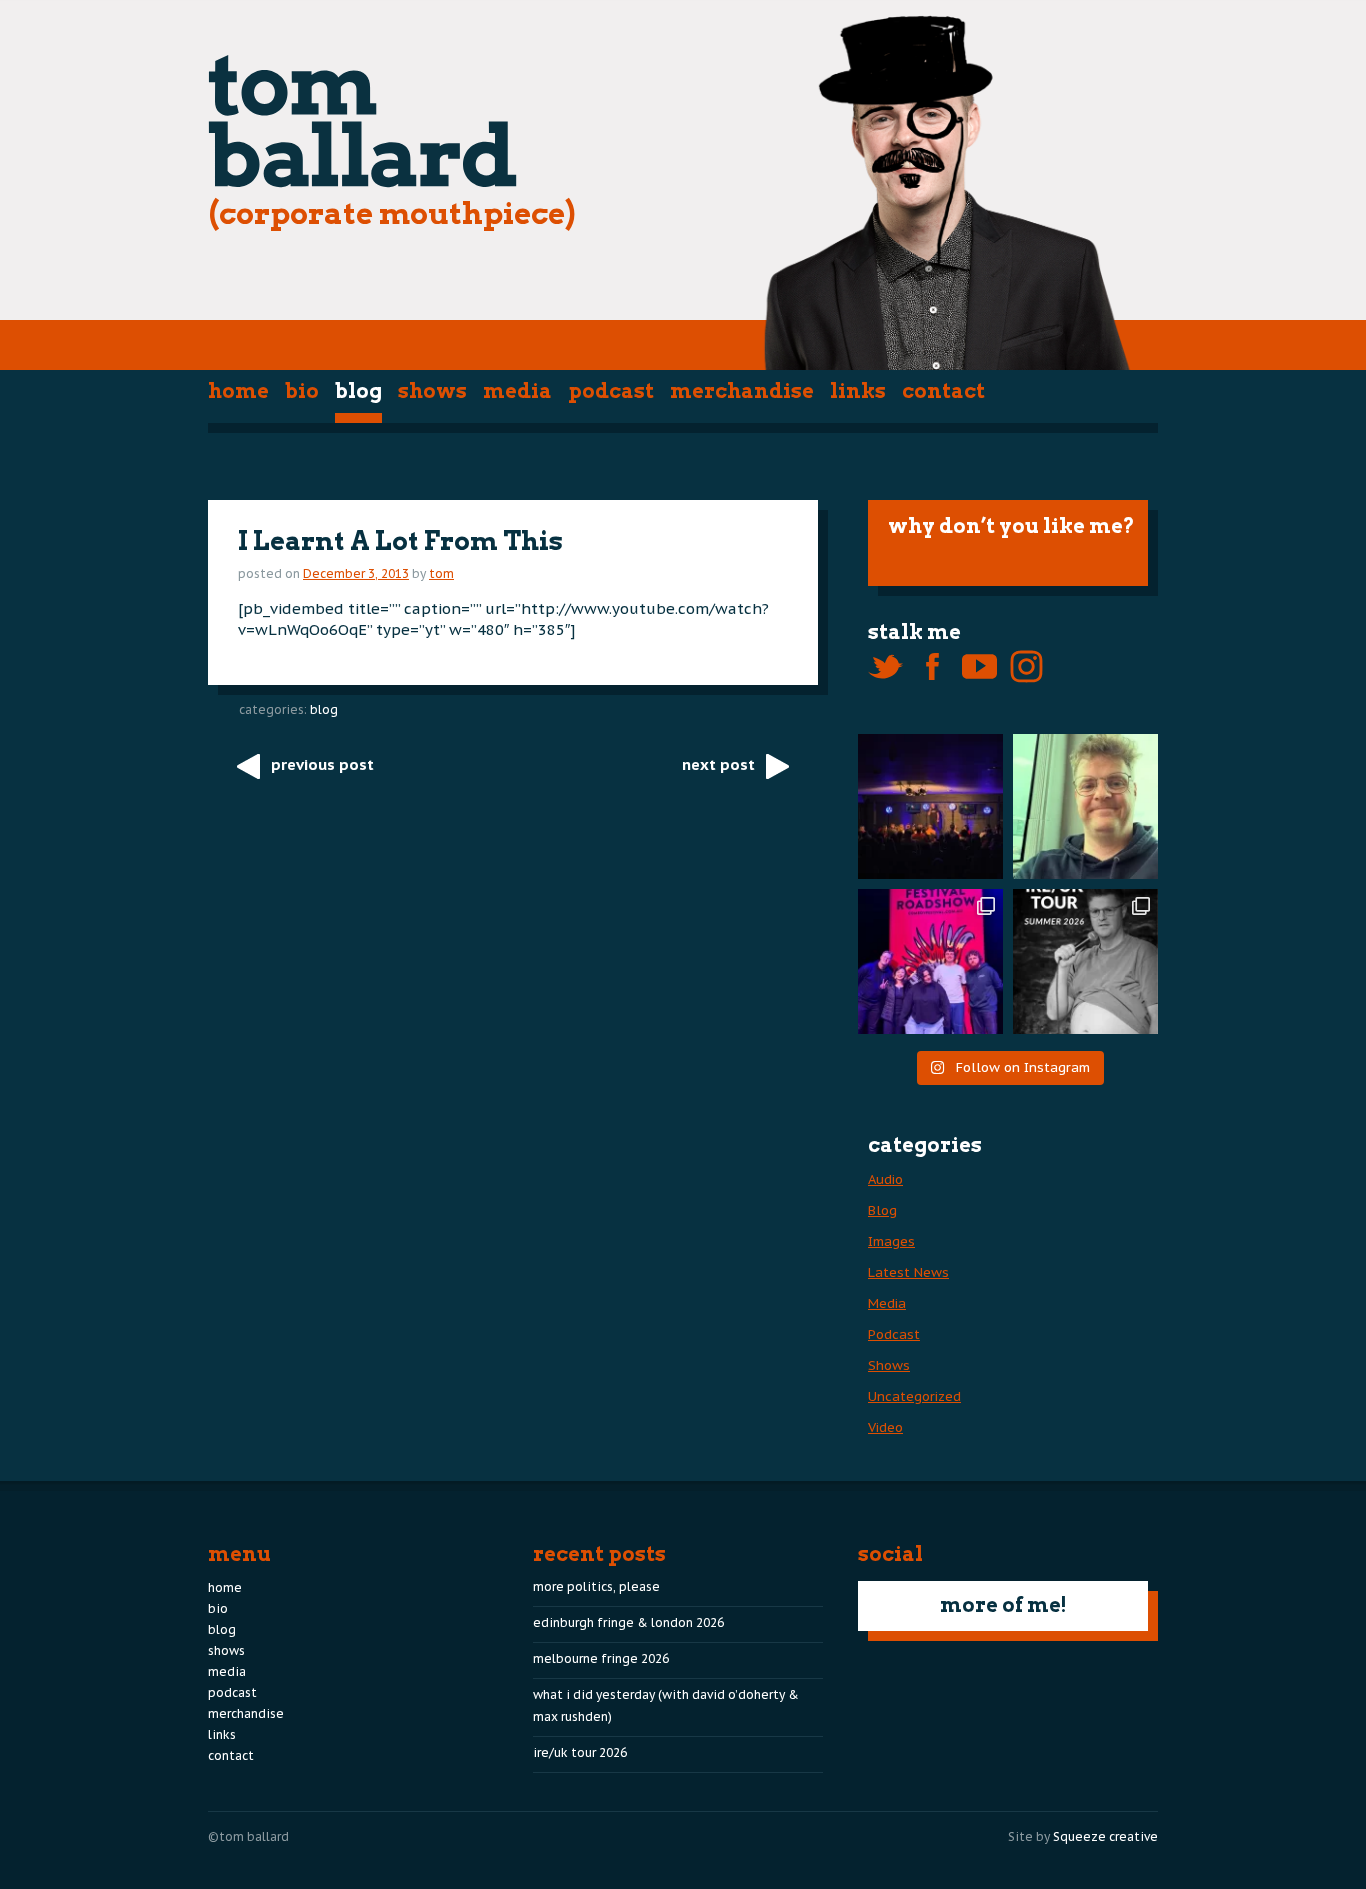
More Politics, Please (596, 1586)
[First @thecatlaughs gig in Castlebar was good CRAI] (930, 806)
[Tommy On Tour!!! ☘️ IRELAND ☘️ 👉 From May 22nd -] (1085, 961)
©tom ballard (248, 1836)
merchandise (742, 391)
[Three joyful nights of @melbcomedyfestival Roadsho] (930, 961)
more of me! (1003, 1605)
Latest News (908, 1272)
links (858, 391)
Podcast (611, 391)
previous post (322, 764)
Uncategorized (914, 1396)
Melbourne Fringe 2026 (601, 1658)
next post (718, 764)
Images (891, 1241)
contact (943, 391)
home (238, 391)
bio (302, 391)
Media (517, 391)
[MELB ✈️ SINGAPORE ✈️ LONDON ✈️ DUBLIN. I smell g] (1085, 806)
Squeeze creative (1105, 1836)
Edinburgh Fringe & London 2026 (628, 1622)
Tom (441, 573)
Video (885, 1427)
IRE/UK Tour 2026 (580, 1752)
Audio (885, 1179)
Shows (432, 391)
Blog (358, 391)
